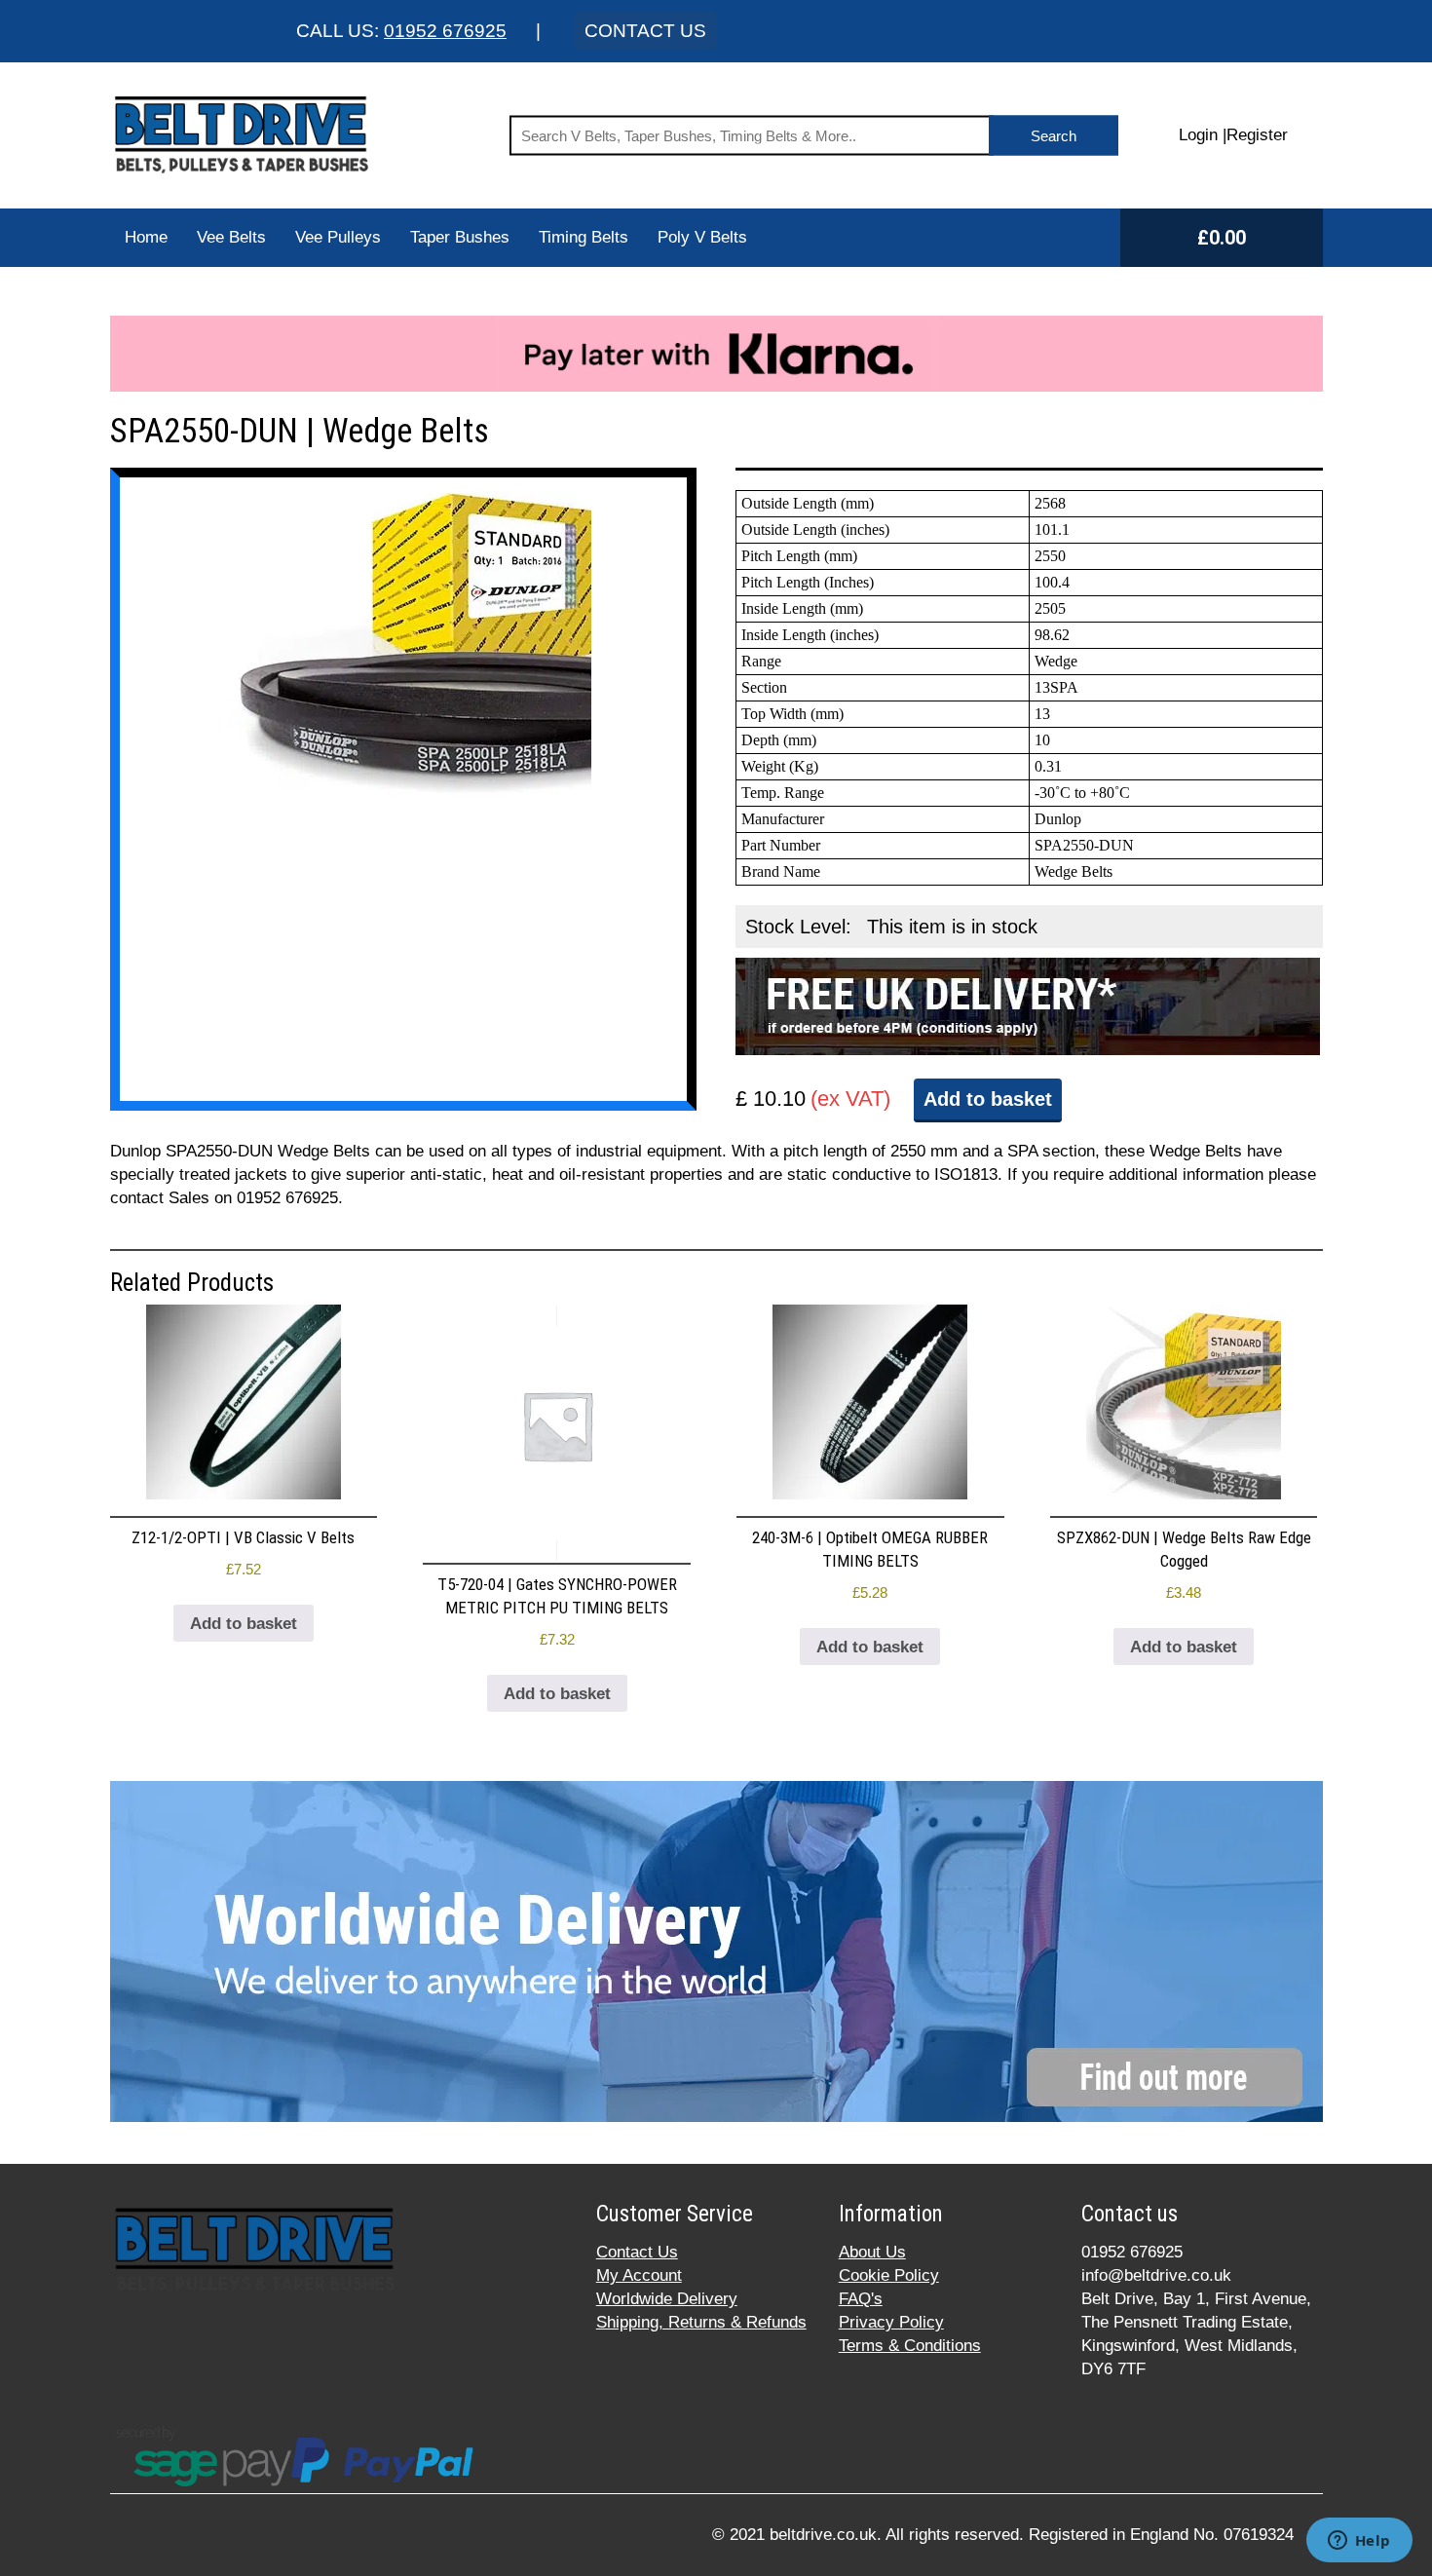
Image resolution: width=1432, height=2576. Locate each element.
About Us (872, 2252)
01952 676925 (445, 31)
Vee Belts (231, 237)
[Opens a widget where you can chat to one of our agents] (1359, 2542)
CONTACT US (645, 31)
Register (1257, 135)
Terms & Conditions (910, 2346)
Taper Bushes (460, 237)
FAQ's (861, 2299)
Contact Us (637, 2252)
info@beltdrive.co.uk (1156, 2275)
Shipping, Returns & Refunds (701, 2322)
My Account (639, 2275)
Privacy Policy (891, 2322)
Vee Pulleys (338, 237)
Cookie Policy (889, 2275)
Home (146, 237)
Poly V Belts (702, 237)
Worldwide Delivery (667, 2299)
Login (1198, 135)
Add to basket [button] (244, 1624)
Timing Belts (584, 237)
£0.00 (1222, 238)
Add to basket (988, 1099)
